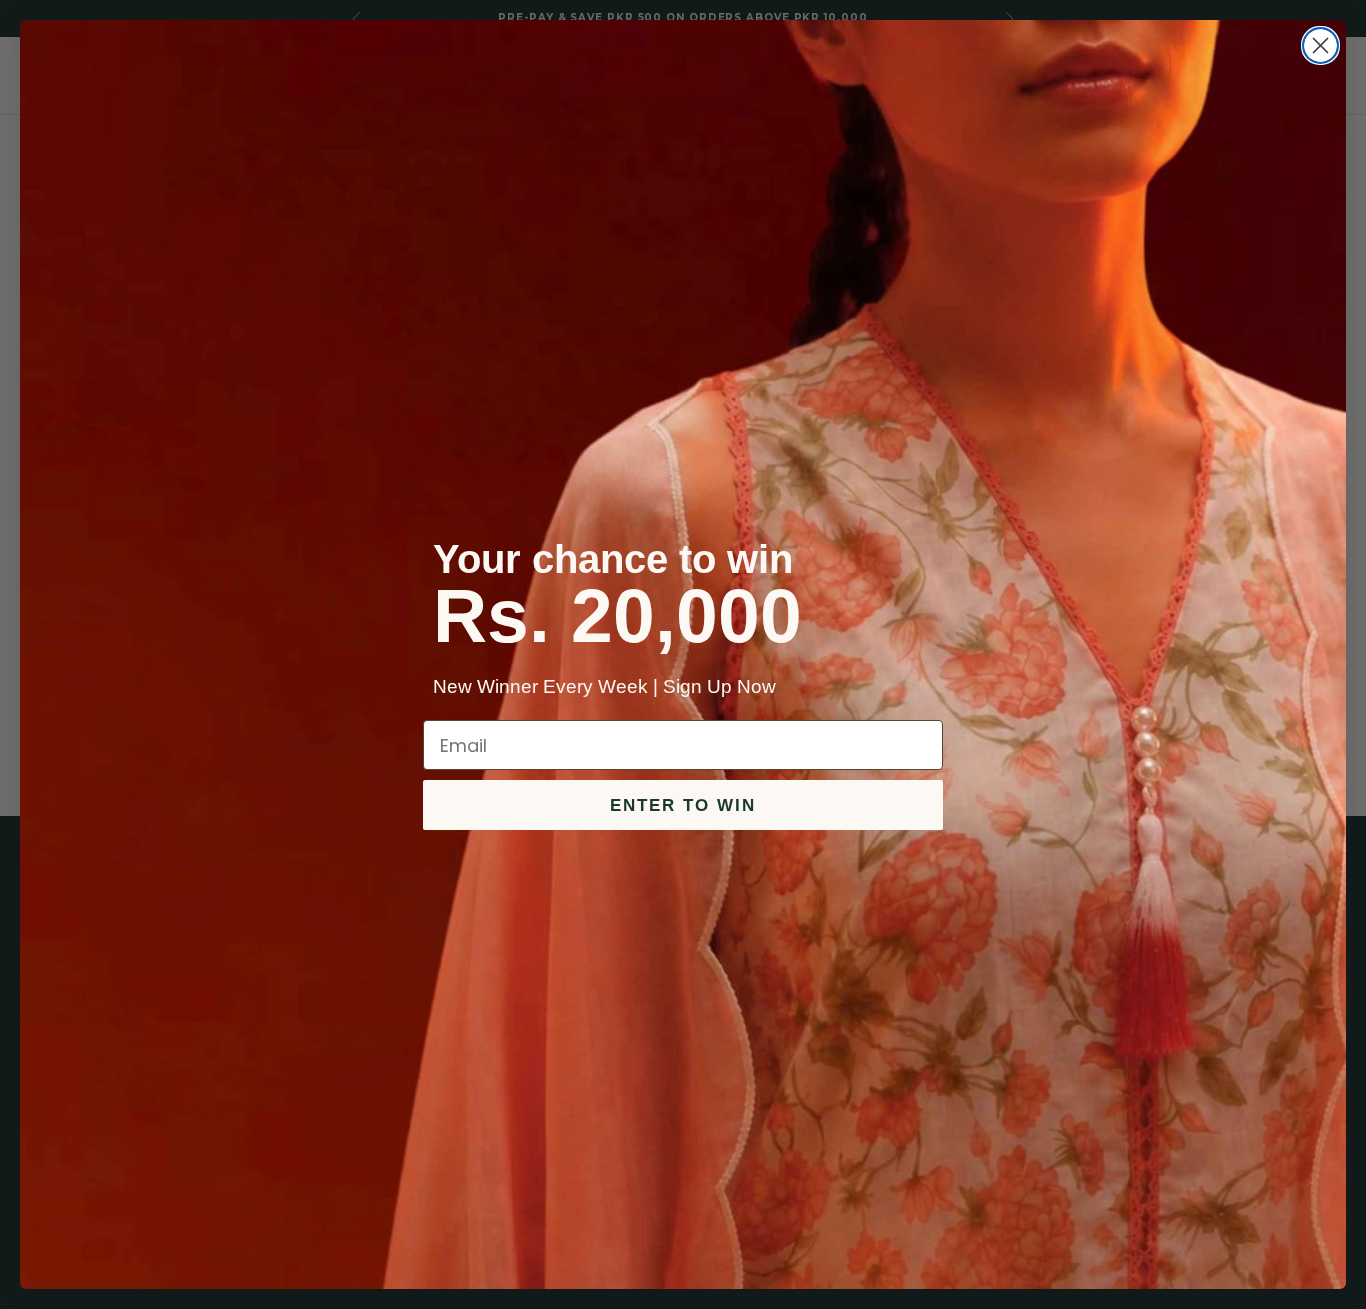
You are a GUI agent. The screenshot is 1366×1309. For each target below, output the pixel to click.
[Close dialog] (1320, 45)
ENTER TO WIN (683, 805)
